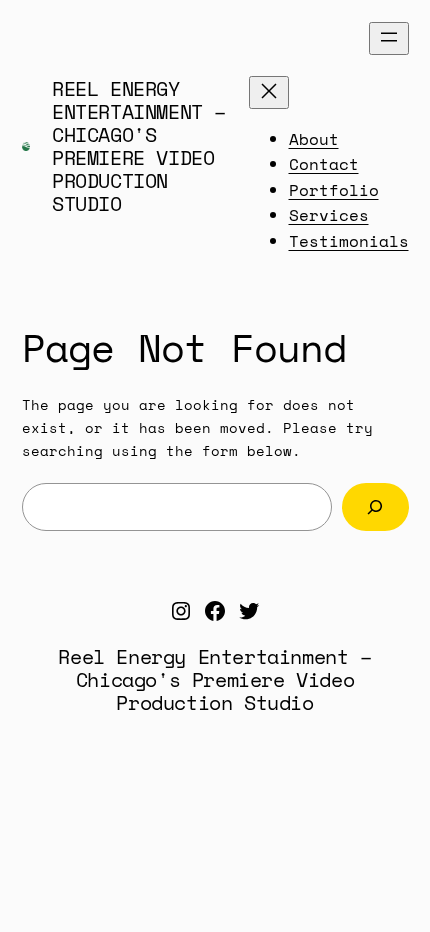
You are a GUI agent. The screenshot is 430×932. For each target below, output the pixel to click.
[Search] (375, 506)
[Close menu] (269, 92)
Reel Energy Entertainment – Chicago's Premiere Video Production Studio (139, 146)
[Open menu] (389, 38)
